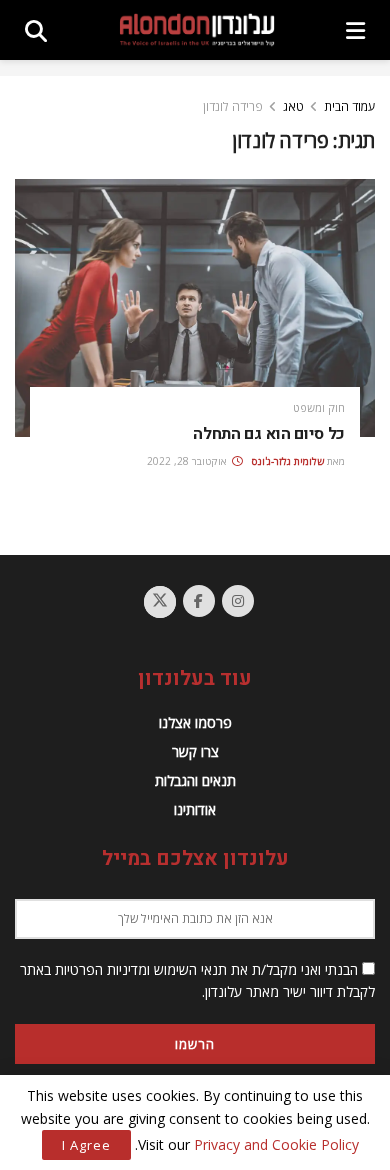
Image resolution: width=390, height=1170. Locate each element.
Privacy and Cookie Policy (276, 1144)
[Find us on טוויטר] (160, 602)
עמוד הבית (349, 106)
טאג (293, 106)
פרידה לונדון (233, 106)
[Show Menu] (355, 30)
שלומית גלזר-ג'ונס (288, 461)
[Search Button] (36, 30)
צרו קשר (195, 751)
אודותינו (195, 809)
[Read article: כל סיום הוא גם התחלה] (195, 307)
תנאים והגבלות (195, 780)
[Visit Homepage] (197, 30)
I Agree (86, 1145)
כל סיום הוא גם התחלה (269, 434)
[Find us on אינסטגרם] (238, 601)
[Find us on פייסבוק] (199, 601)
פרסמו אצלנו (195, 722)
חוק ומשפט (319, 407)
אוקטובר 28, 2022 (188, 461)
